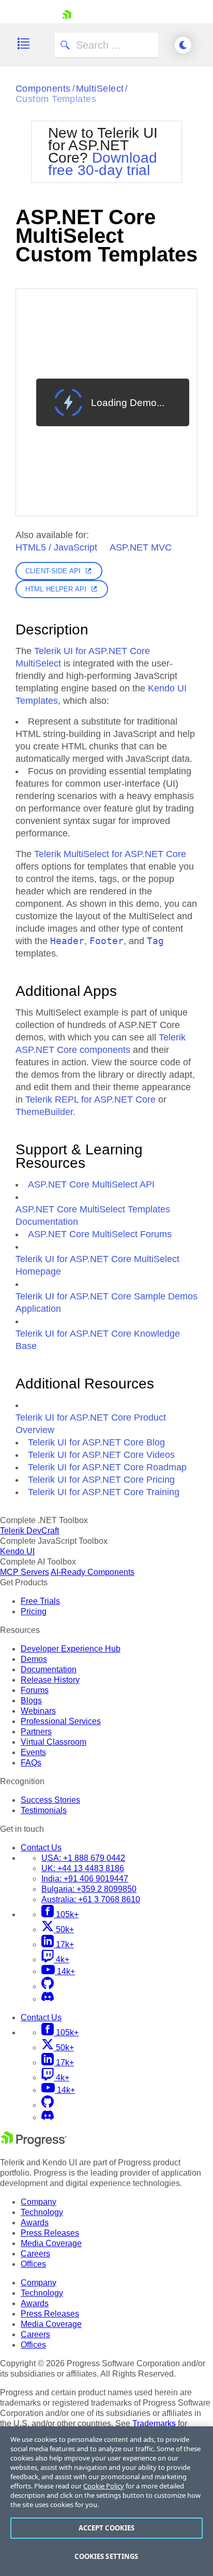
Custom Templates (56, 99)
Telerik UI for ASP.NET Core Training (104, 1492)
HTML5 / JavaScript (56, 547)
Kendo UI (17, 1551)
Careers (35, 2254)
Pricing (34, 1611)
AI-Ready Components (93, 1572)
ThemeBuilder (44, 1112)
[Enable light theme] (183, 45)
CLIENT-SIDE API (53, 571)
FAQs (31, 1763)
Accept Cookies (107, 2528)
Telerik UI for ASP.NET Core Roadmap (107, 1467)
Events (33, 1752)
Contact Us (41, 1848)
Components (43, 89)
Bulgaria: (89, 1889)
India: (85, 1879)
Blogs (31, 1701)
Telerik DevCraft (29, 1531)
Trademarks (154, 2423)
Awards (35, 2223)
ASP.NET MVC (141, 547)
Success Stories (50, 1800)
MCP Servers (25, 1572)
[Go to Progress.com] (34, 2144)
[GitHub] (48, 1986)
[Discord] (48, 1999)
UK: (83, 1868)
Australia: (91, 1899)
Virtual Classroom (54, 1742)
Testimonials (44, 1810)
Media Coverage (51, 2243)
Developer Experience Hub (71, 1649)
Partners (36, 1732)
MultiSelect (100, 89)
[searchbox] (106, 45)
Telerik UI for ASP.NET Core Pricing (101, 1480)
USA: (83, 1858)
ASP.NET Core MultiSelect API (91, 1184)
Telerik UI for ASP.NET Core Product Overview (91, 1424)
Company (39, 2202)
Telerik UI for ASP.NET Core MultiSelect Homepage (97, 1265)
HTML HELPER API (56, 589)
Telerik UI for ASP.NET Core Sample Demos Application (106, 1303)
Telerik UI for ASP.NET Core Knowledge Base (98, 1340)
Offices (33, 2264)
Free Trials (40, 1601)
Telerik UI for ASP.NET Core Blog (96, 1442)
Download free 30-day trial (103, 164)
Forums (35, 1690)
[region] (106, 2501)
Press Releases (50, 2233)
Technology (42, 2212)
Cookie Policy (104, 2486)
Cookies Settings (106, 2556)
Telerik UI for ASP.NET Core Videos (101, 1455)
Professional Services (61, 1721)
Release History (50, 1680)
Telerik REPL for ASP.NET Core (90, 1099)
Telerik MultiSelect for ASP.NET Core (110, 854)
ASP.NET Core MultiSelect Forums (100, 1234)
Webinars (38, 1711)
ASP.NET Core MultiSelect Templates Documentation (93, 1215)
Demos (34, 1659)
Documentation (49, 1669)
